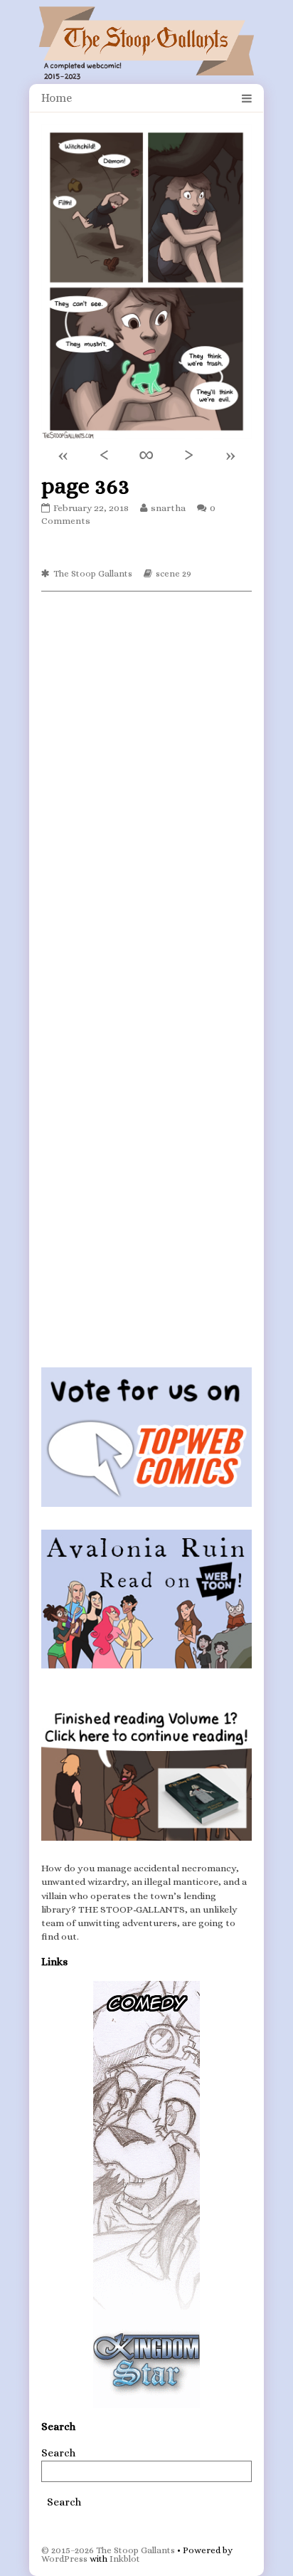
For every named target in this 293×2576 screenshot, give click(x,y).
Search (58, 2453)
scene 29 (174, 573)
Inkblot (125, 2559)
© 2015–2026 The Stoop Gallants (108, 2550)
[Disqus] (146, 781)
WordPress (64, 2559)
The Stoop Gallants (93, 573)
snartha (168, 508)
